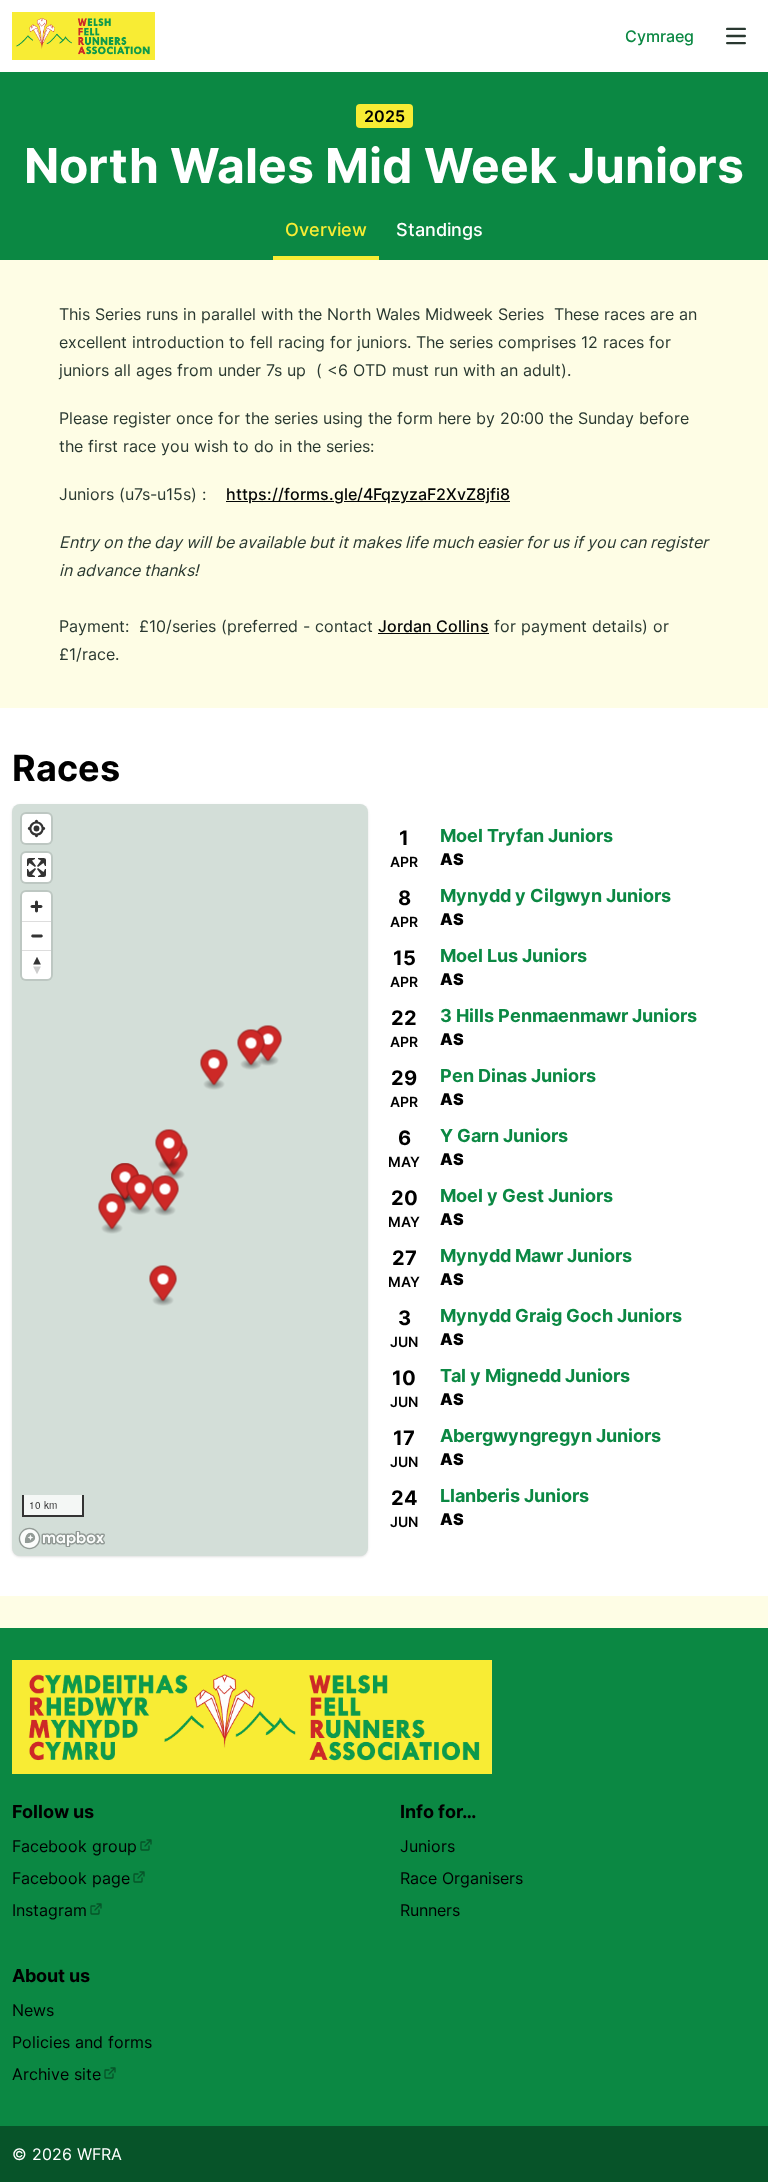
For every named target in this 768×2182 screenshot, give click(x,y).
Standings (439, 229)
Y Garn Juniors (504, 1135)
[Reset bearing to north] (36, 964)
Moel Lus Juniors (513, 955)
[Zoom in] (36, 906)
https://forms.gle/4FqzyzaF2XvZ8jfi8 (368, 494)
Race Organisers (461, 1878)
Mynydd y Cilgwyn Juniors (555, 895)
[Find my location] (36, 828)
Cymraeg (659, 36)
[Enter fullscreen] (36, 867)
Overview (326, 229)
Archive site (56, 2074)
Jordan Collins (433, 626)
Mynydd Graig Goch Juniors (561, 1315)
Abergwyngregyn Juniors (550, 1435)
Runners (430, 1910)
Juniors (427, 1846)
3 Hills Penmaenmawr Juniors (568, 1015)
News (33, 2010)
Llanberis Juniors (514, 1495)
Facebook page (71, 1878)
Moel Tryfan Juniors (526, 835)
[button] (268, 1046)
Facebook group (74, 1846)
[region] (190, 1180)
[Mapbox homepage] (62, 1538)
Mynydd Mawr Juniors (536, 1255)
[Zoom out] (36, 935)
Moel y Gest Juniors (526, 1195)
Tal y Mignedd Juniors (535, 1375)
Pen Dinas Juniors (518, 1075)
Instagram (49, 1910)
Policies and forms (82, 2042)
